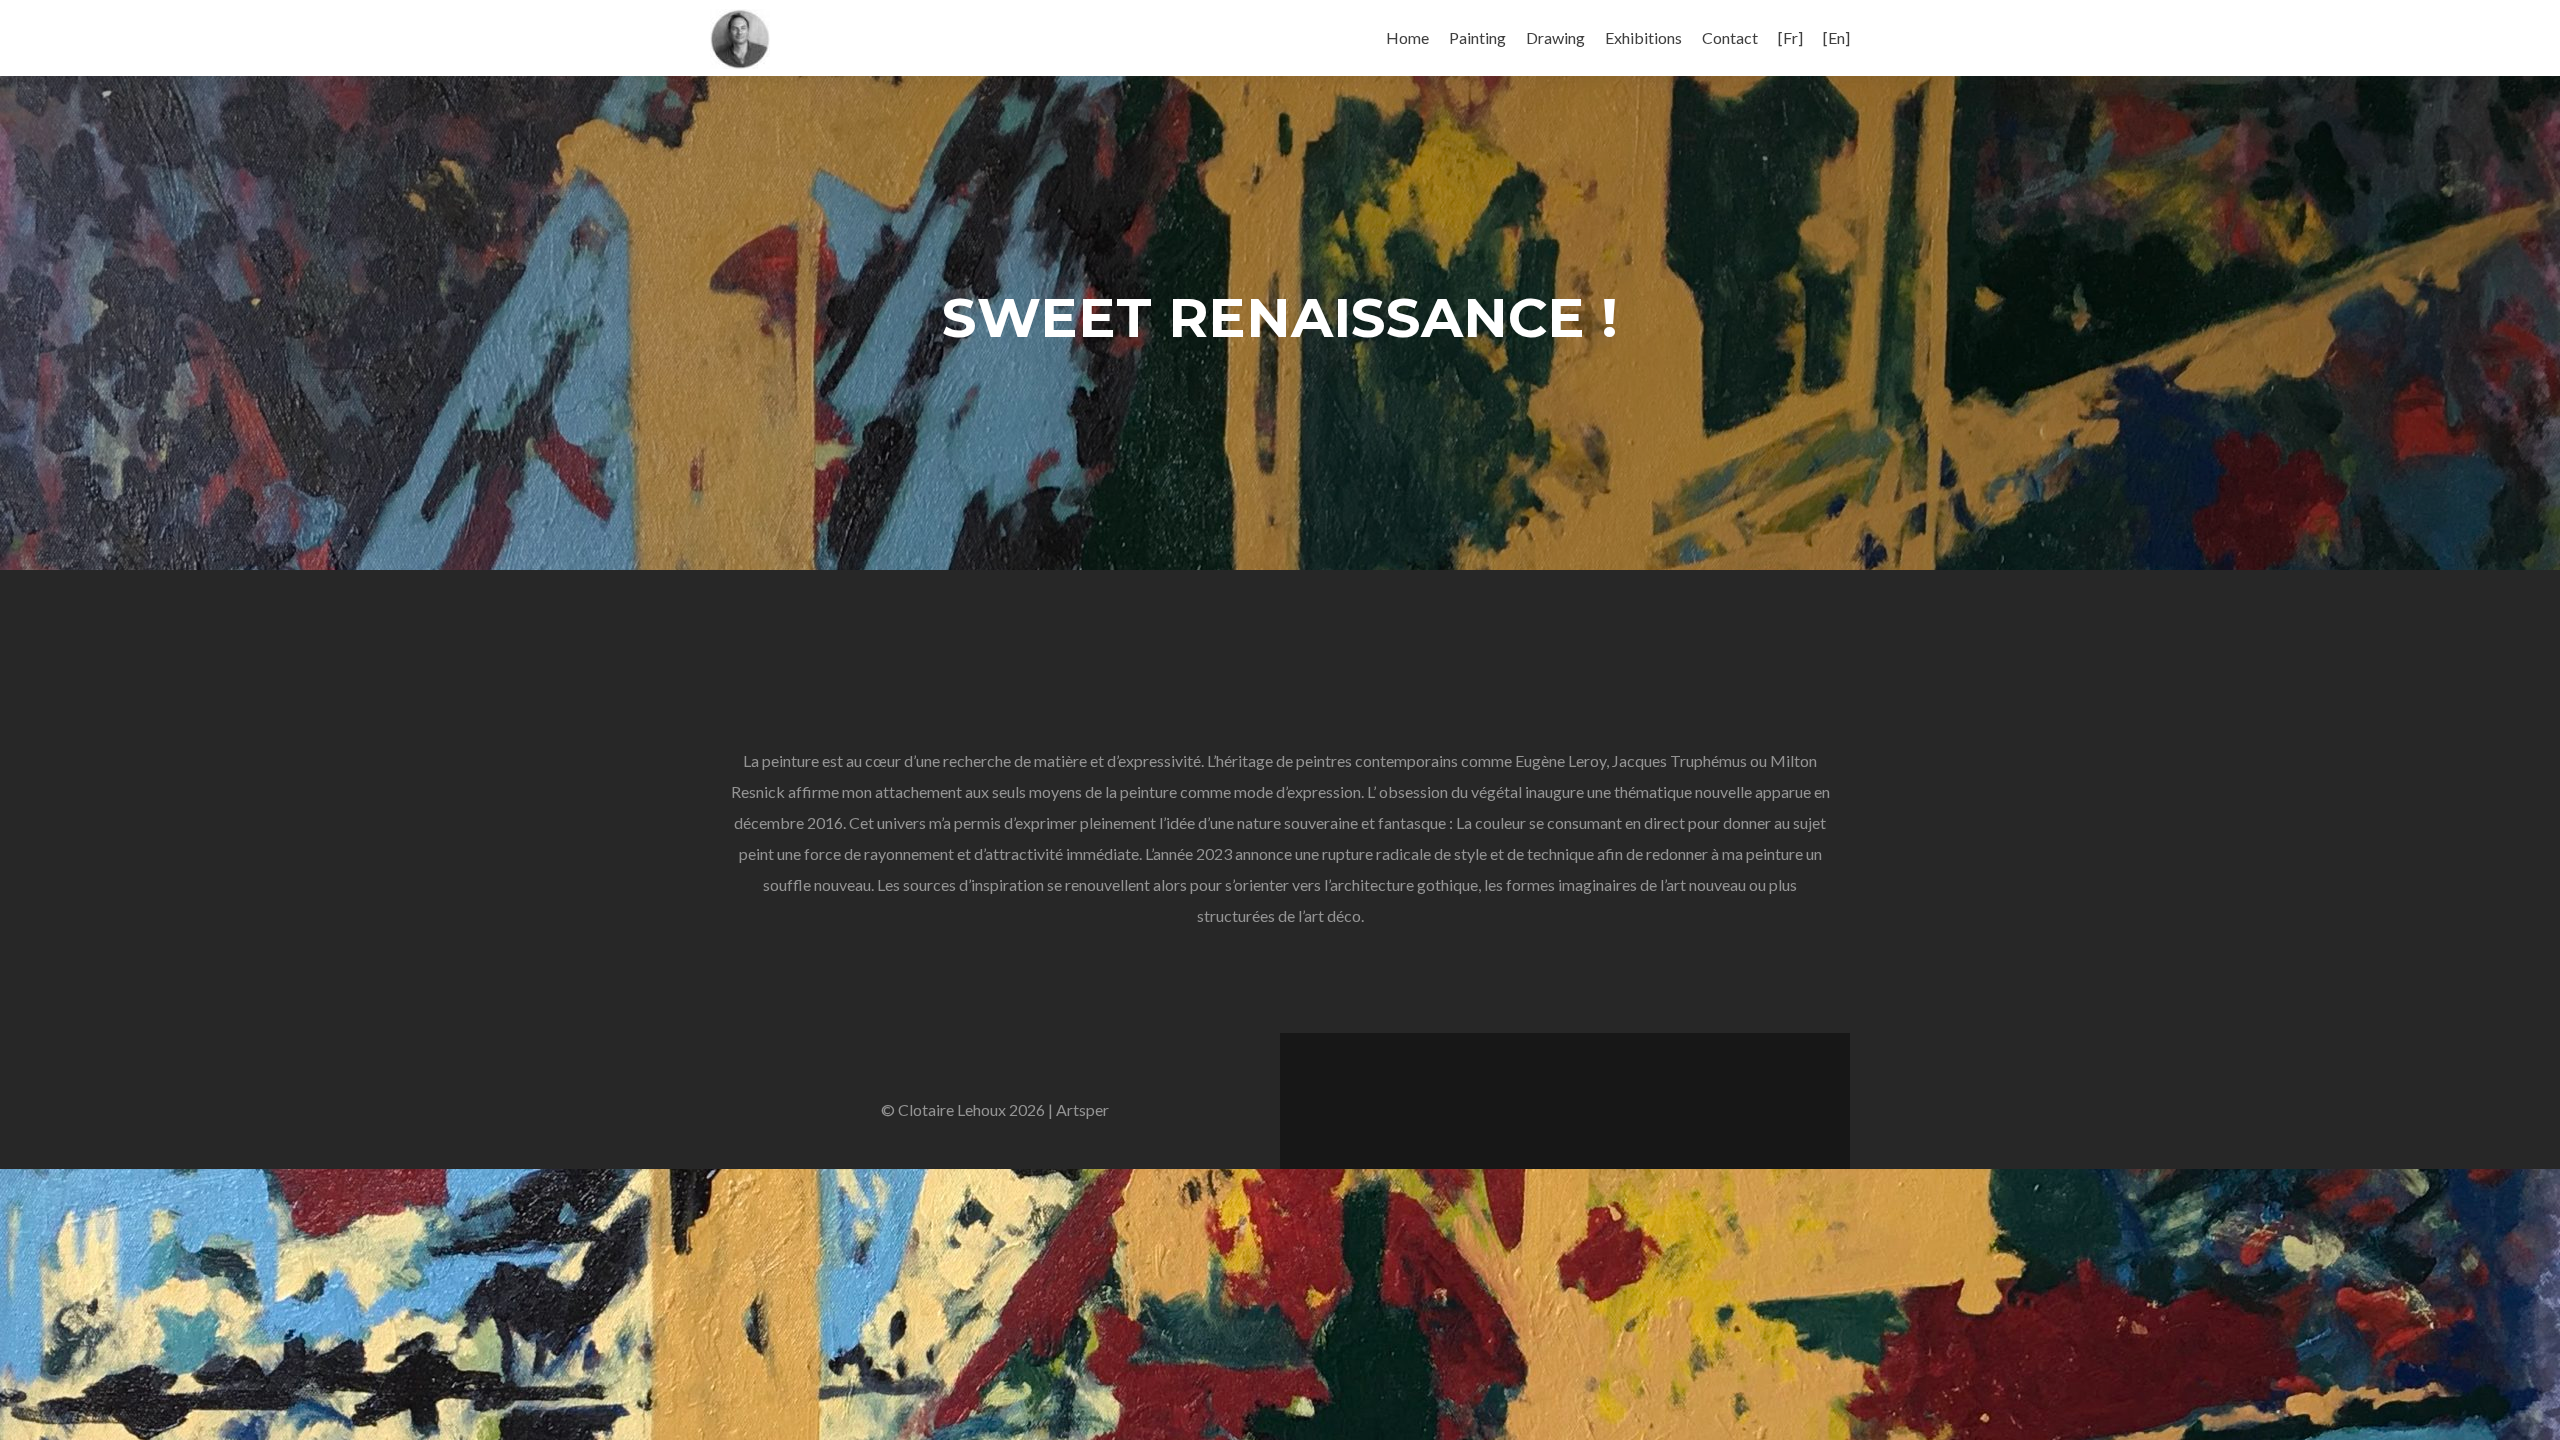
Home (1407, 37)
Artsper (1082, 1109)
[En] (1836, 37)
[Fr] (1790, 37)
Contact (1730, 37)
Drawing (1555, 37)
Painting (1477, 37)
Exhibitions (1643, 37)
